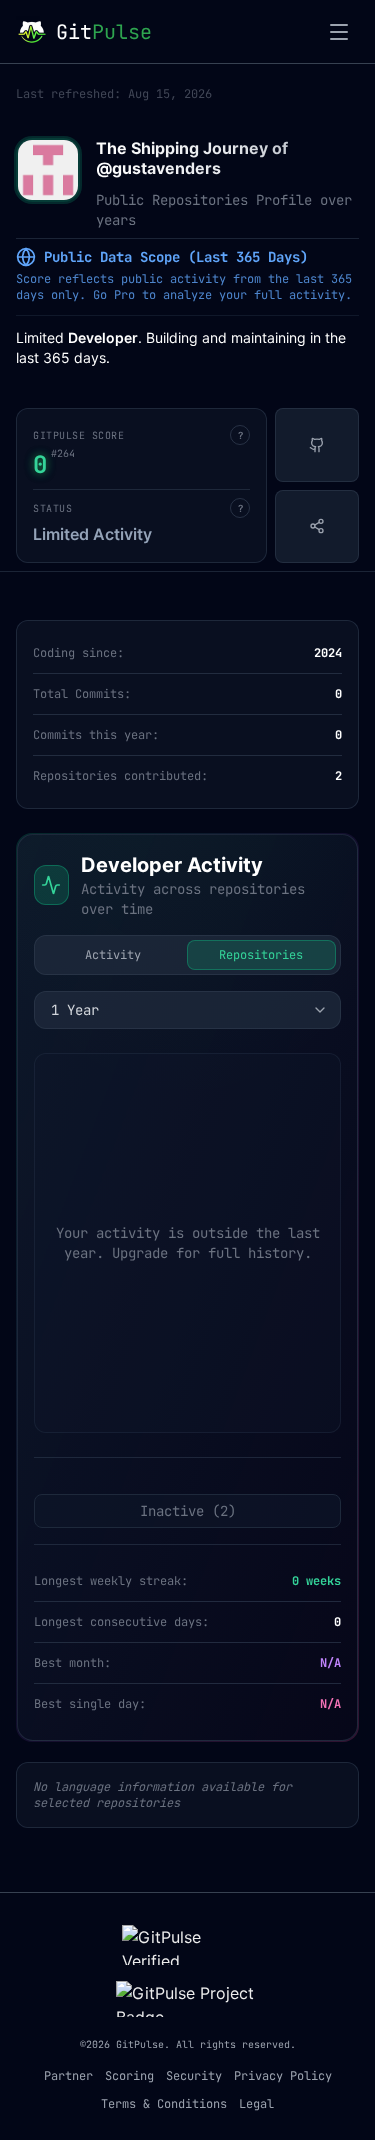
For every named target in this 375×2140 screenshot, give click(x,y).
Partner (68, 2076)
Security (194, 2076)
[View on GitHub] (317, 445)
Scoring (129, 2076)
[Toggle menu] (339, 32)
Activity (113, 955)
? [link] (240, 435)
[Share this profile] (317, 527)
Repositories (261, 955)
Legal (256, 2104)
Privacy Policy (283, 2076)
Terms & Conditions (164, 2104)
